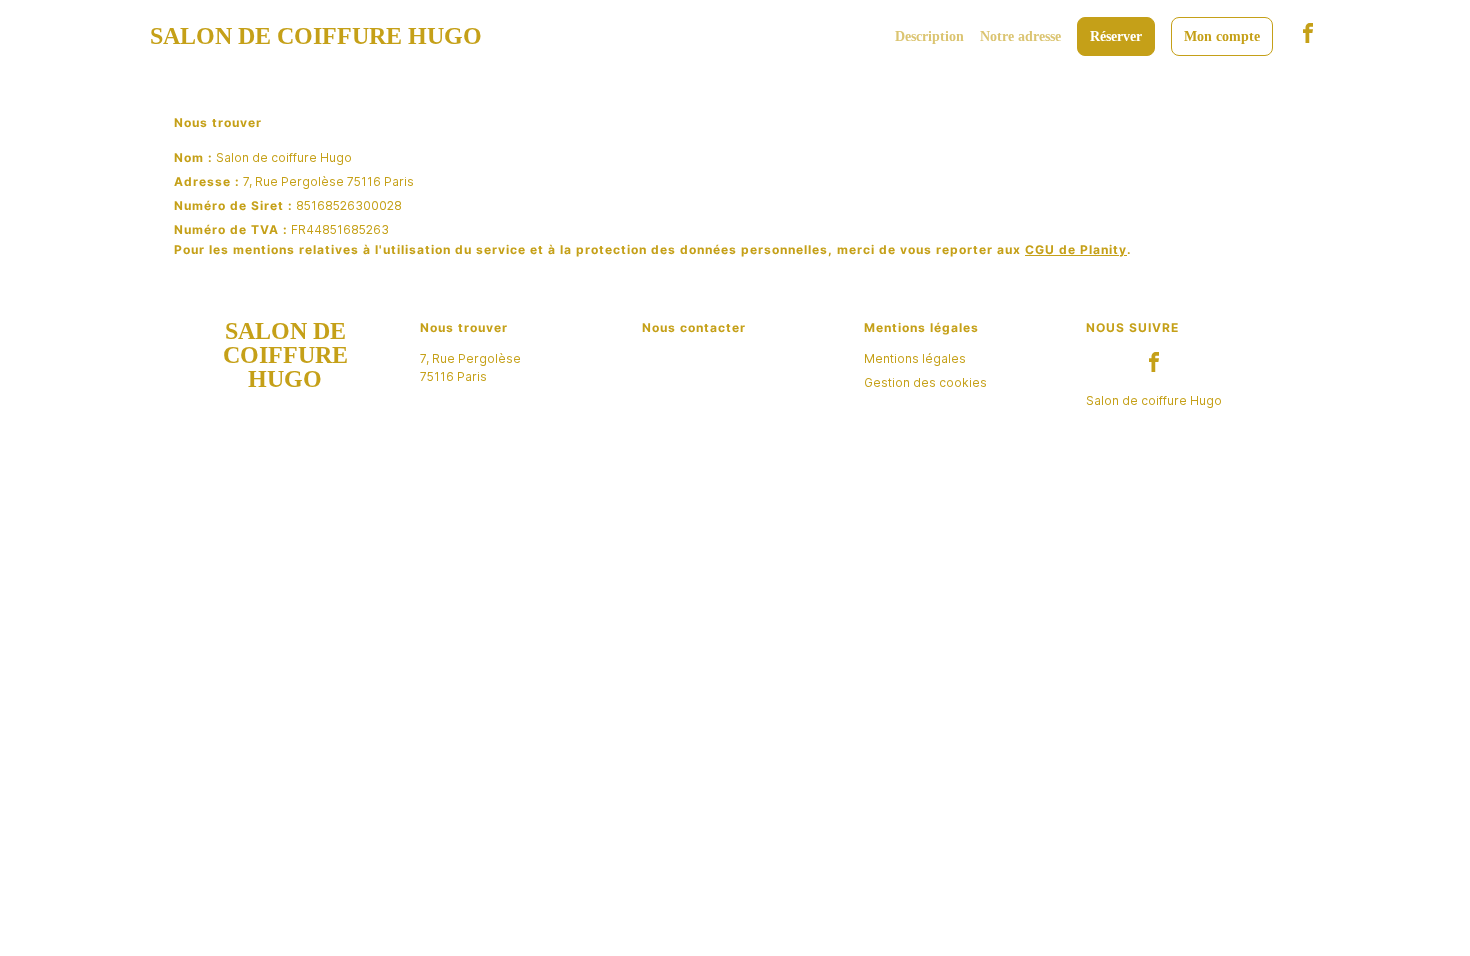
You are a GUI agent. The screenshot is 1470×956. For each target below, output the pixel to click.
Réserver (1116, 36)
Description (929, 36)
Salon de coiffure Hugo (1154, 400)
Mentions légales (915, 358)
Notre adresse (1020, 36)
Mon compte (1222, 36)
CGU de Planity (1076, 249)
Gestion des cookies (925, 382)
